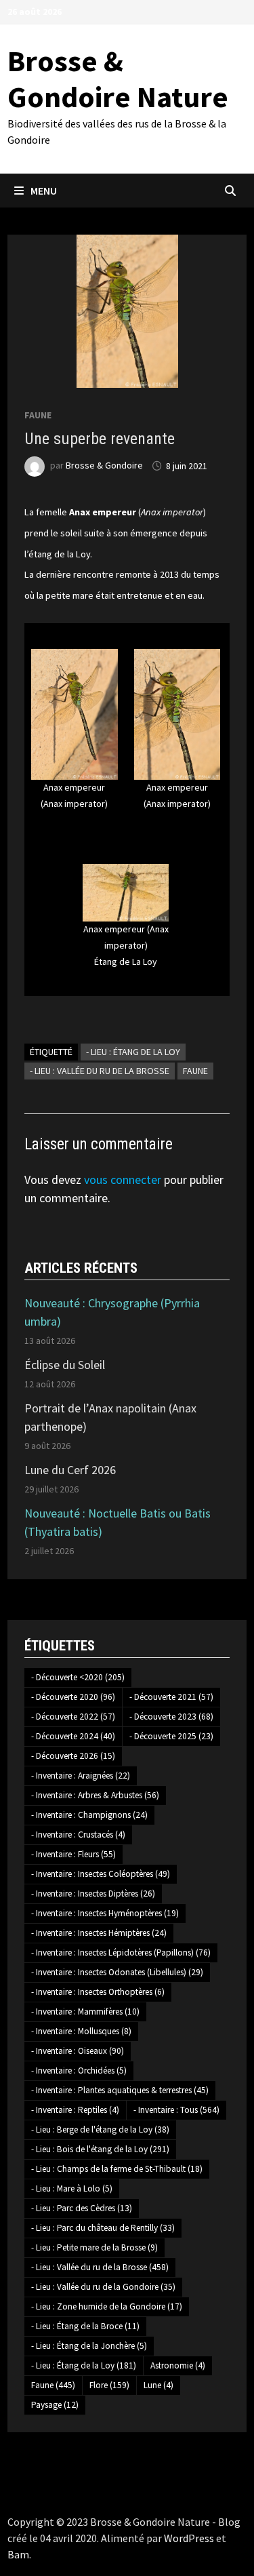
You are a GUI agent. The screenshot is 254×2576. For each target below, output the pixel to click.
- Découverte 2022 (73, 1717)
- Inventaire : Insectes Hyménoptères (105, 1913)
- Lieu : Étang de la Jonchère (89, 2346)
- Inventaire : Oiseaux (78, 2051)
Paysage (55, 2405)
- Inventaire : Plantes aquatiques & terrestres (120, 2090)
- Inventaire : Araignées (81, 1776)
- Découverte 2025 (171, 1736)
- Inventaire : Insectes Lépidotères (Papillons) (121, 1953)
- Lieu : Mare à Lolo (72, 2188)
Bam (18, 2554)
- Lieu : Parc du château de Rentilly (103, 2228)
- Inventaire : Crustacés (78, 1835)
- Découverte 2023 (171, 1717)
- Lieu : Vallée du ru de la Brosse (100, 1071)
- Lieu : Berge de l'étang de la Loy (100, 2129)
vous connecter (123, 1180)
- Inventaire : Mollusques (81, 2031)
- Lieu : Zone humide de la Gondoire (107, 2306)
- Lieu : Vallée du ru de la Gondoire (103, 2287)
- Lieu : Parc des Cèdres (82, 2208)
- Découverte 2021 (171, 1697)
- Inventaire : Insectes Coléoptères (101, 1874)
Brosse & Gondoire (104, 466)
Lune (158, 2385)
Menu (44, 191)
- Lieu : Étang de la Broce (85, 2326)
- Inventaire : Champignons (89, 1815)
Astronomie (178, 2365)
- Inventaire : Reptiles (75, 2110)
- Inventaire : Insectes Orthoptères (98, 1992)
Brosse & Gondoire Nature (118, 79)
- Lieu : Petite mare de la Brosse (94, 2247)
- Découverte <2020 (78, 1677)
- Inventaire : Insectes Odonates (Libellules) (117, 1972)
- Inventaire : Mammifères (85, 2012)
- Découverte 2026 (73, 1756)
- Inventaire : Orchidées (79, 2070)
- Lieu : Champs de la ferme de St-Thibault (117, 2169)
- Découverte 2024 (73, 1736)
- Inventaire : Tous (176, 2110)
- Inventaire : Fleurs (73, 1854)
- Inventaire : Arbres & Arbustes (95, 1795)
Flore (109, 2385)
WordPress (189, 2538)
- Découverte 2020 (73, 1697)
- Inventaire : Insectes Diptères (93, 1894)
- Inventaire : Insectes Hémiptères (99, 1933)
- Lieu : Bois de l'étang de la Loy (100, 2149)
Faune (38, 415)
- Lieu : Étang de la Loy (133, 1052)
